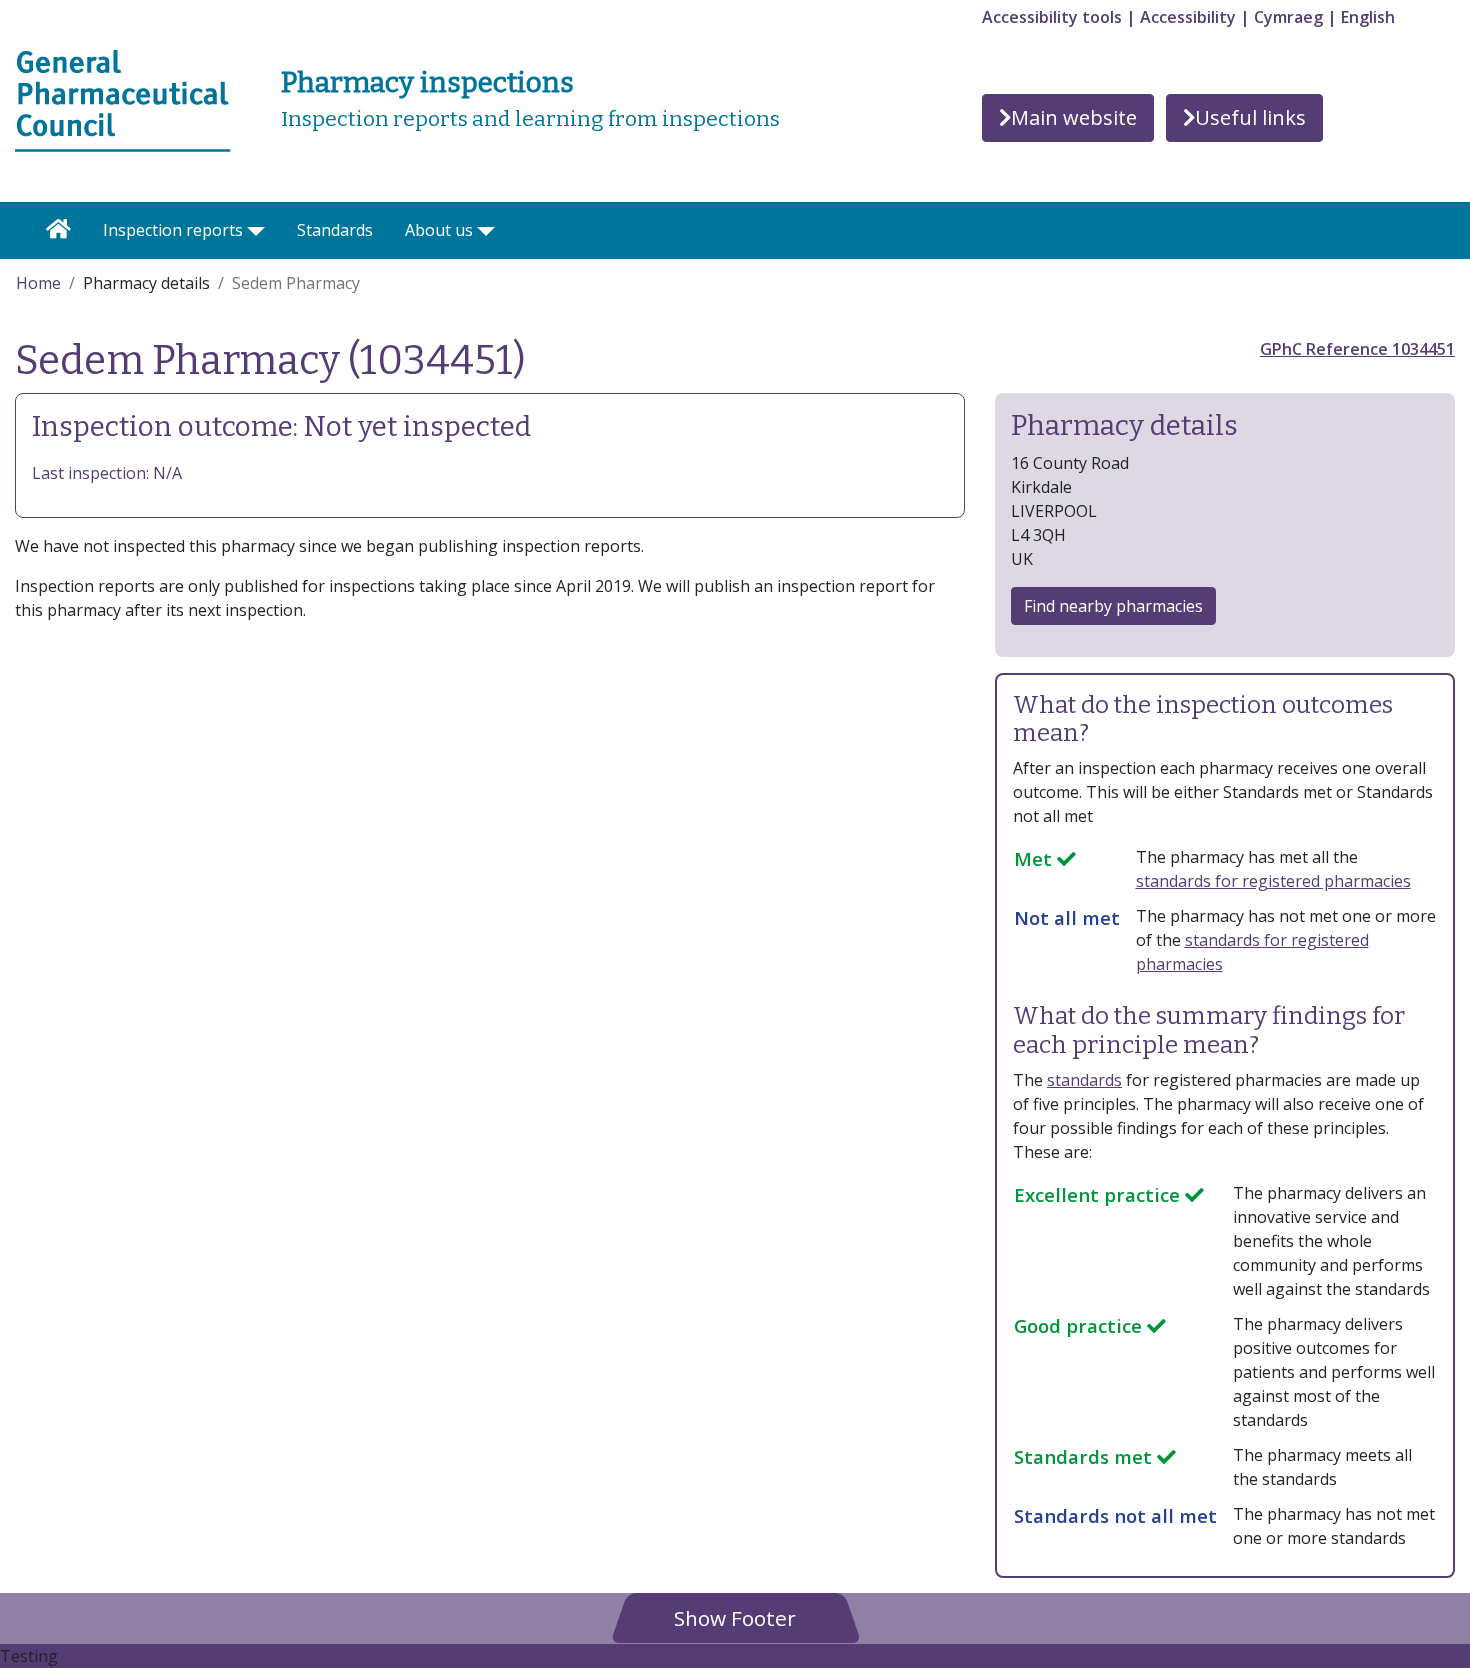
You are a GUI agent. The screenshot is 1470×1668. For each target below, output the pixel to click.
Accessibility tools (1052, 17)
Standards (335, 230)
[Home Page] (58, 230)
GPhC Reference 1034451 (1357, 349)
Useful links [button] (1250, 117)
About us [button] (439, 230)
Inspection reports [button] (173, 230)
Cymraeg (1288, 17)
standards (1084, 1080)
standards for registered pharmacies (1273, 881)
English (1368, 17)
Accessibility (1188, 17)
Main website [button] (1074, 117)
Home (38, 283)
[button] (735, 1617)
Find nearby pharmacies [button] (1113, 606)
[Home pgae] (123, 99)
